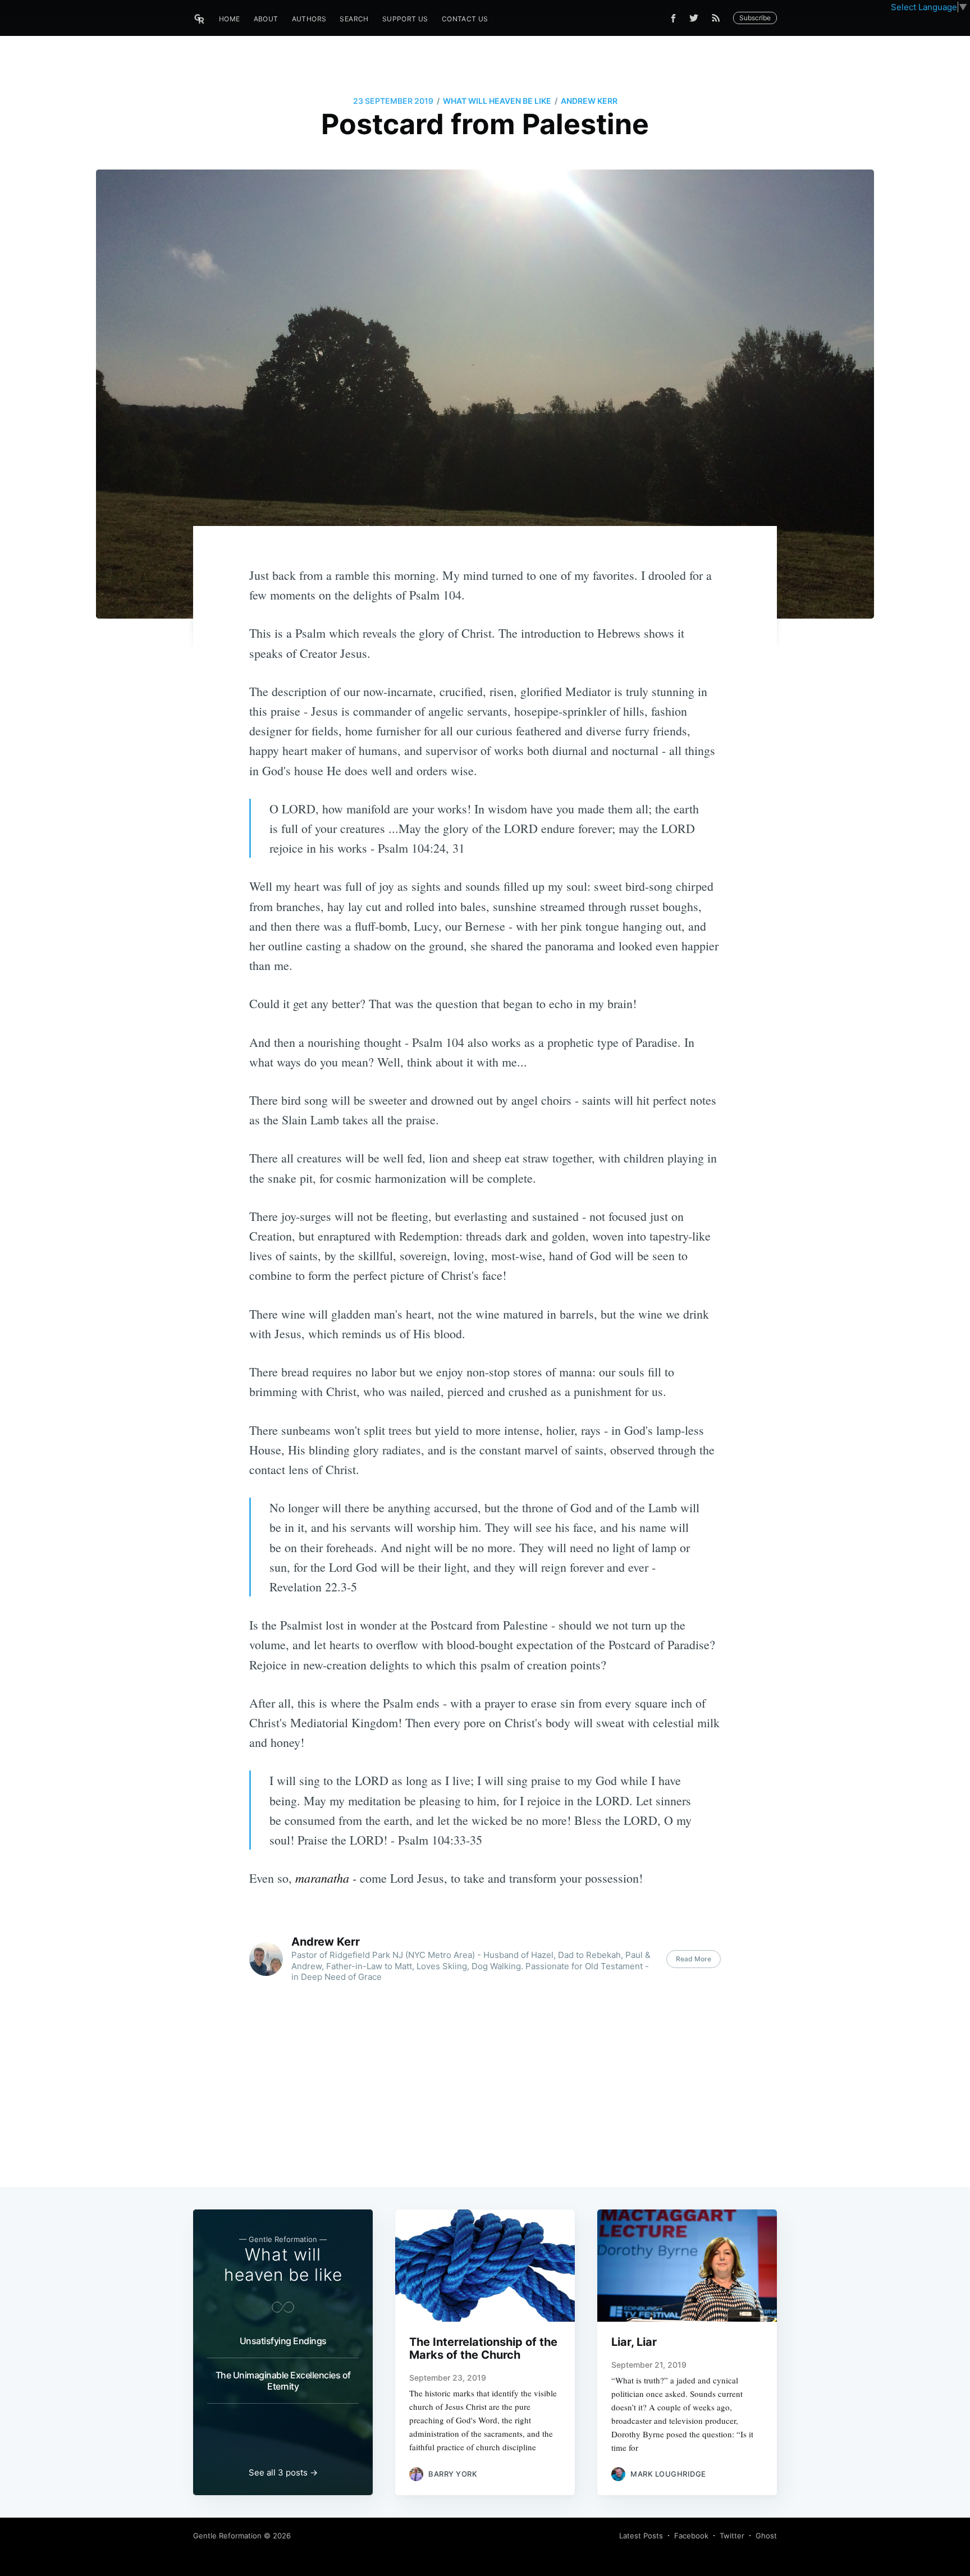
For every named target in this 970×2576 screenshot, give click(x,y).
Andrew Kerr (589, 101)
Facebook (691, 2536)
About (266, 19)
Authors (309, 19)
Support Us (405, 19)
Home (230, 19)
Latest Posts (641, 2536)
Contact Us (465, 19)
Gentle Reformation (227, 2536)
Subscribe (755, 18)
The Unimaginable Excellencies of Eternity (283, 2381)
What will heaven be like (497, 101)
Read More (694, 1959)
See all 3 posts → (283, 2472)
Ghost (766, 2536)
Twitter (732, 2536)
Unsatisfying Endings (283, 2341)
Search (354, 19)
